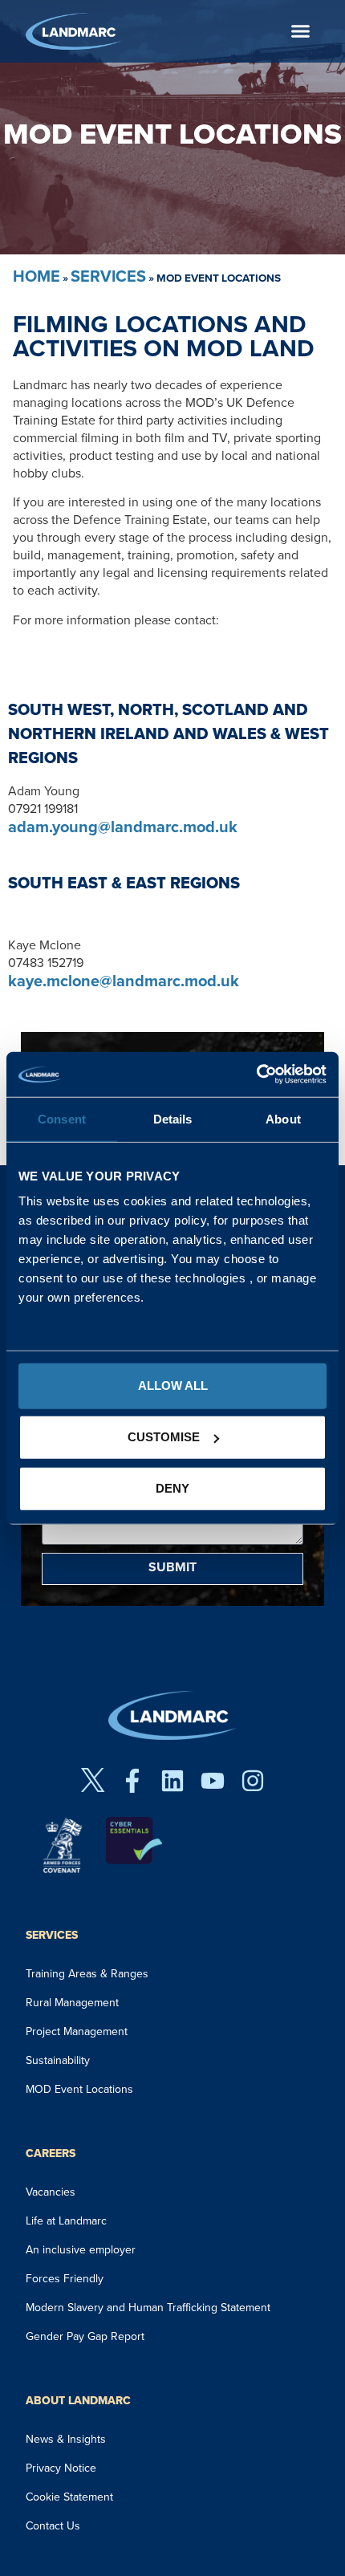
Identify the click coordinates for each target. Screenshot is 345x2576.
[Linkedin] (172, 1781)
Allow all (173, 1386)
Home (37, 276)
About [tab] (283, 1118)
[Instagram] (253, 1781)
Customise (164, 1437)
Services (108, 276)
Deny (172, 1488)
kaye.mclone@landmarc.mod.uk (124, 981)
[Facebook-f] (132, 1781)
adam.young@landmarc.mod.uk (123, 827)
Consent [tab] (62, 1118)
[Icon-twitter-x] (92, 1781)
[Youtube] (213, 1781)
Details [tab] (173, 1118)
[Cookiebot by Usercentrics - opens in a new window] (256, 1075)
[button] (300, 31)
